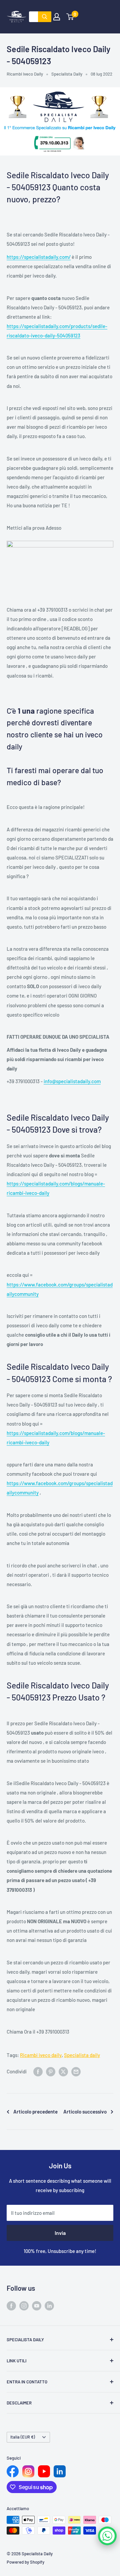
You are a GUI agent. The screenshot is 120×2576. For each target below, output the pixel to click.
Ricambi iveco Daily (25, 74)
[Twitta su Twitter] (63, 2071)
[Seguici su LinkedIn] (49, 2305)
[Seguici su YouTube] (37, 2305)
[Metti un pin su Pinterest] (51, 2071)
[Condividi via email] (76, 2071)
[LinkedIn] (60, 2471)
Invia (60, 2233)
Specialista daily (82, 2055)
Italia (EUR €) (23, 2437)
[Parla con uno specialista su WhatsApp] (107, 2536)
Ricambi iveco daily (41, 2055)
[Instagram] (28, 2471)
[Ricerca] (45, 17)
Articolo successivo (85, 2111)
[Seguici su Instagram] (24, 2305)
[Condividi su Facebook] (38, 2071)
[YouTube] (44, 2471)
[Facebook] (13, 2471)
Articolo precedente (35, 2111)
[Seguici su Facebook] (11, 2305)
